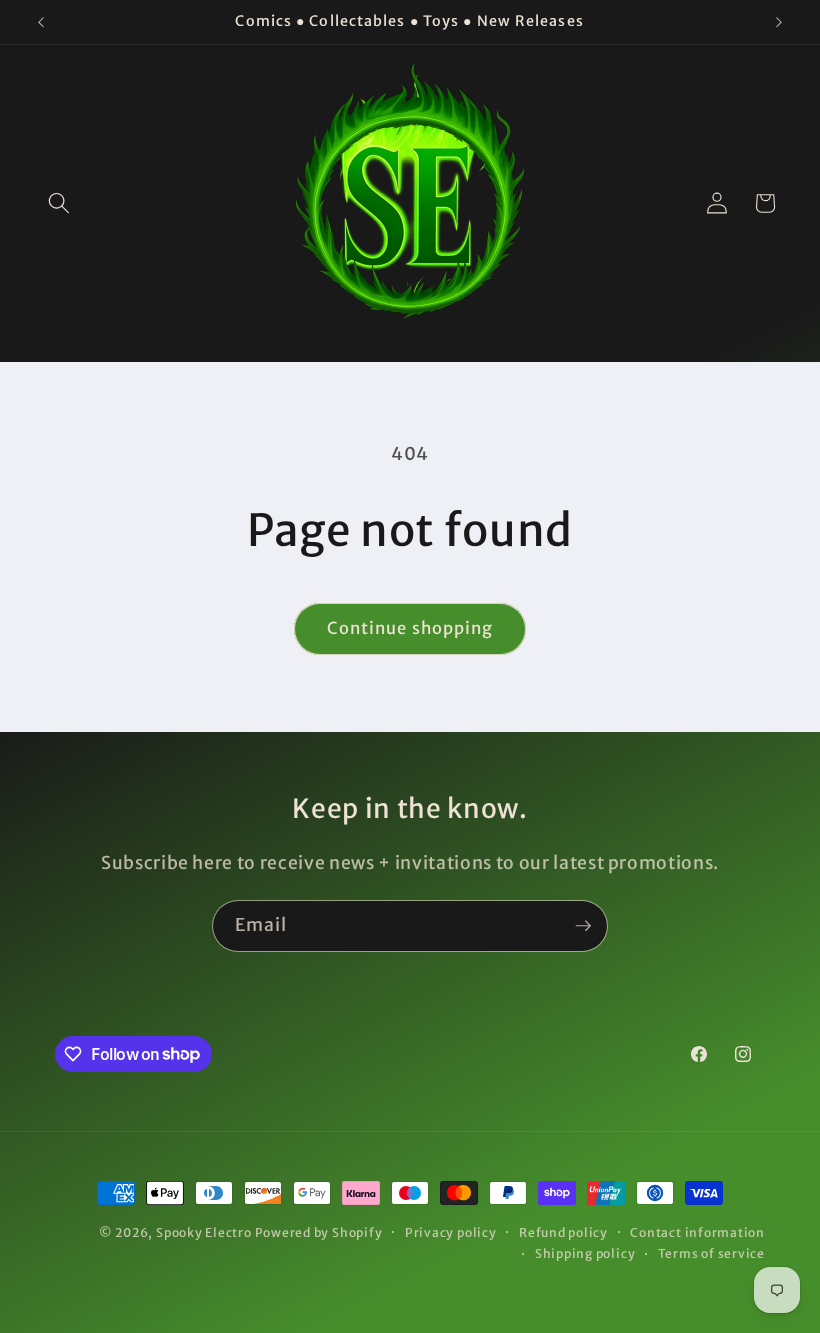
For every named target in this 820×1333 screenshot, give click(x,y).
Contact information (697, 1232)
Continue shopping (410, 628)
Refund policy (563, 1232)
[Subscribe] (583, 926)
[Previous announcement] (41, 22)
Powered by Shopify (319, 1232)
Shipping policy (585, 1253)
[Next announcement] (779, 22)
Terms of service (711, 1253)
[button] (59, 203)
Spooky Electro (204, 1232)
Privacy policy (451, 1232)
